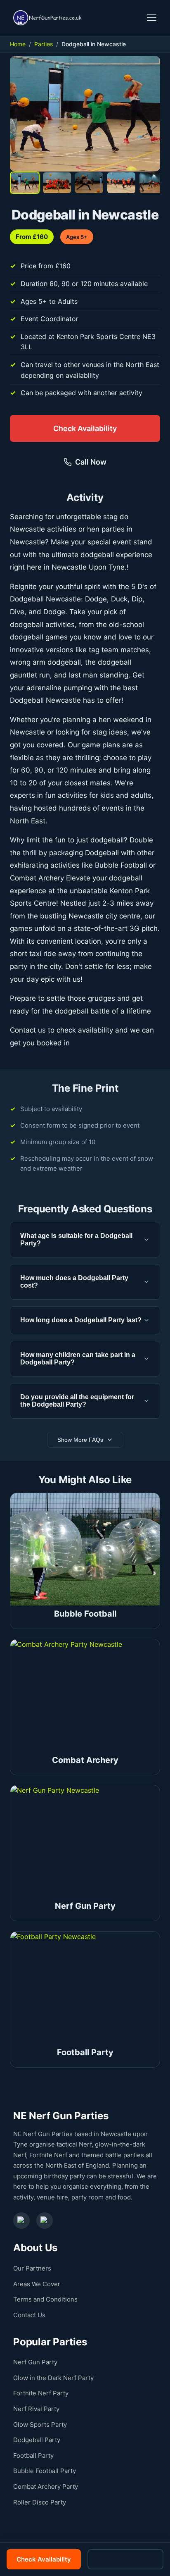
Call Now (91, 462)
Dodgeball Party (37, 2440)
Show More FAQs (80, 1440)
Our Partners (32, 2268)
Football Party (33, 2456)
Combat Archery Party (46, 2487)
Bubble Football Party (45, 2471)
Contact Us (29, 2315)
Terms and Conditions (45, 2299)
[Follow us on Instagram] (45, 2221)
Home (18, 44)
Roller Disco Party (40, 2502)
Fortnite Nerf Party (41, 2393)
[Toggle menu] (152, 18)
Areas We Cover (37, 2284)
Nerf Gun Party (35, 2362)
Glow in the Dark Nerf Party (53, 2378)
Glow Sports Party (40, 2425)
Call (130, 2559)
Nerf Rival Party (36, 2409)
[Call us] (138, 18)
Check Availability (85, 428)
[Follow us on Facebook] (21, 2221)
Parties (44, 44)
